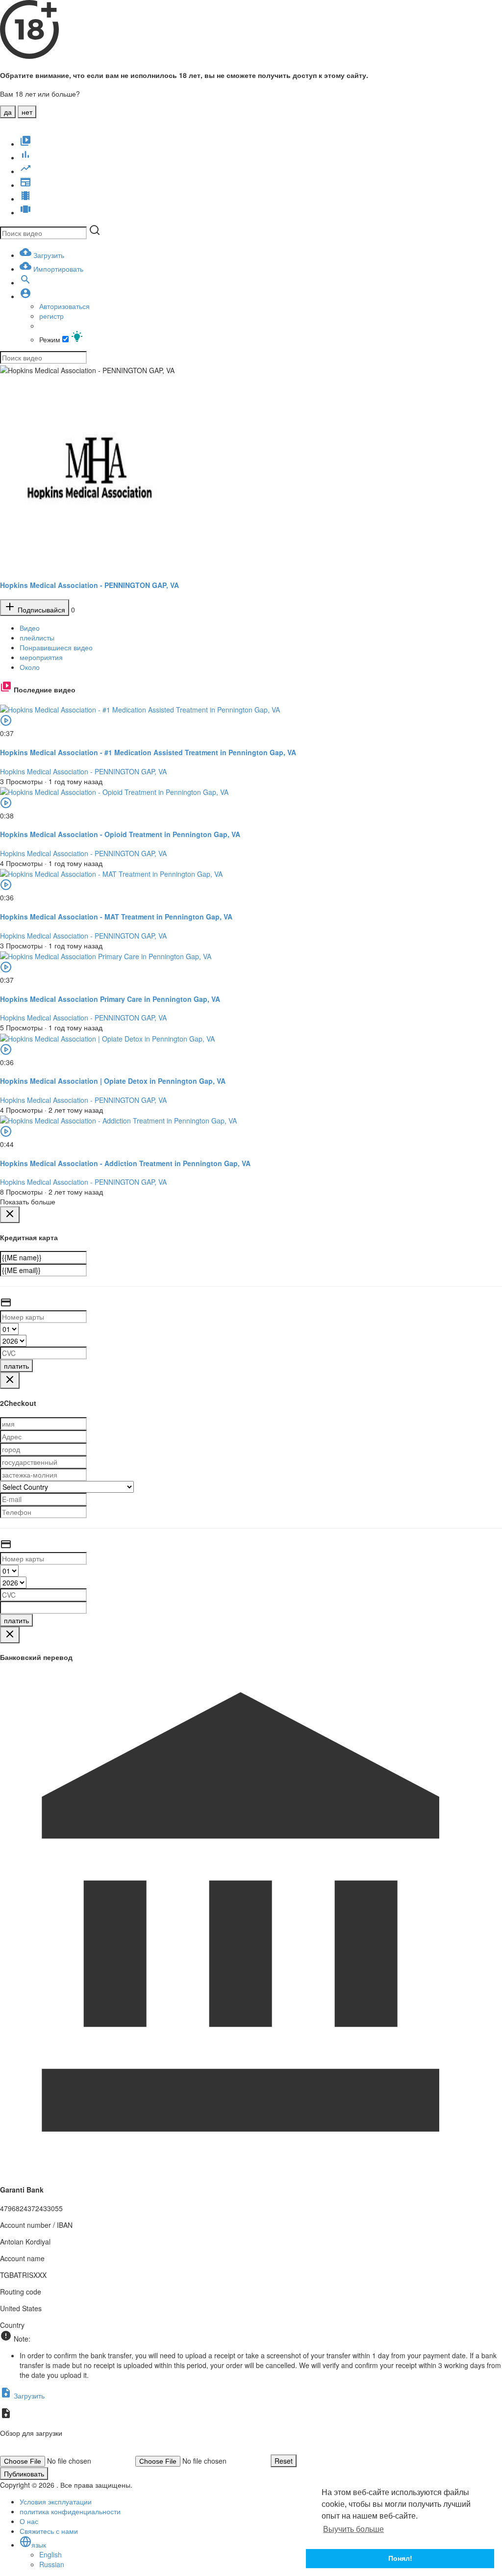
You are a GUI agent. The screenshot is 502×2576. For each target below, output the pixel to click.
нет (27, 112)
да (8, 112)
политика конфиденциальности (70, 2511)
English (50, 2554)
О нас (29, 2521)
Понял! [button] (400, 2558)
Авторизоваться (64, 306)
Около (30, 667)
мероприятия (41, 657)
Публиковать (24, 2474)
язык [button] (39, 2545)
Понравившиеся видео (56, 647)
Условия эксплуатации (56, 2501)
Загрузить (28, 2396)
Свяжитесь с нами (49, 2531)
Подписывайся (40, 610)
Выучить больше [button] (353, 2529)
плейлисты (37, 638)
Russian (52, 2564)
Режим (51, 339)
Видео (30, 628)
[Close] (10, 1215)
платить (16, 1366)
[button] (25, 296)
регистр (51, 316)
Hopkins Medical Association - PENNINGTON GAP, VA (89, 585)
